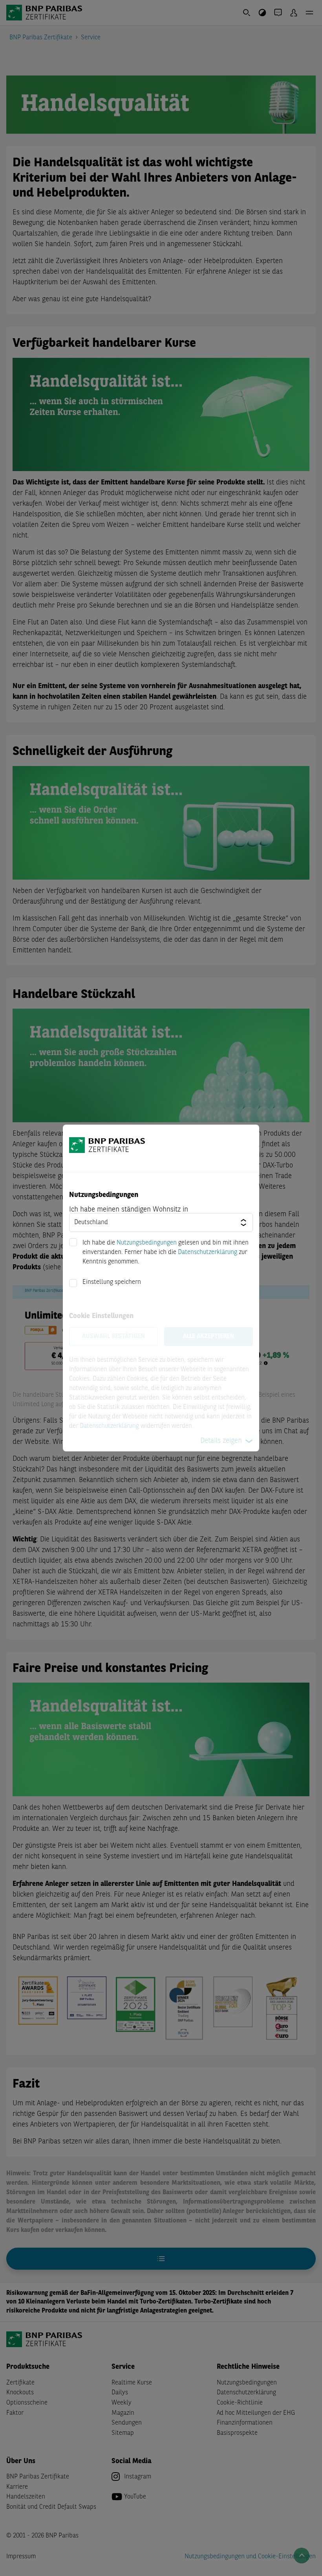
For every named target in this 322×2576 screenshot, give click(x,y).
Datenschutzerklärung (208, 1252)
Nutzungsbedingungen (147, 1243)
